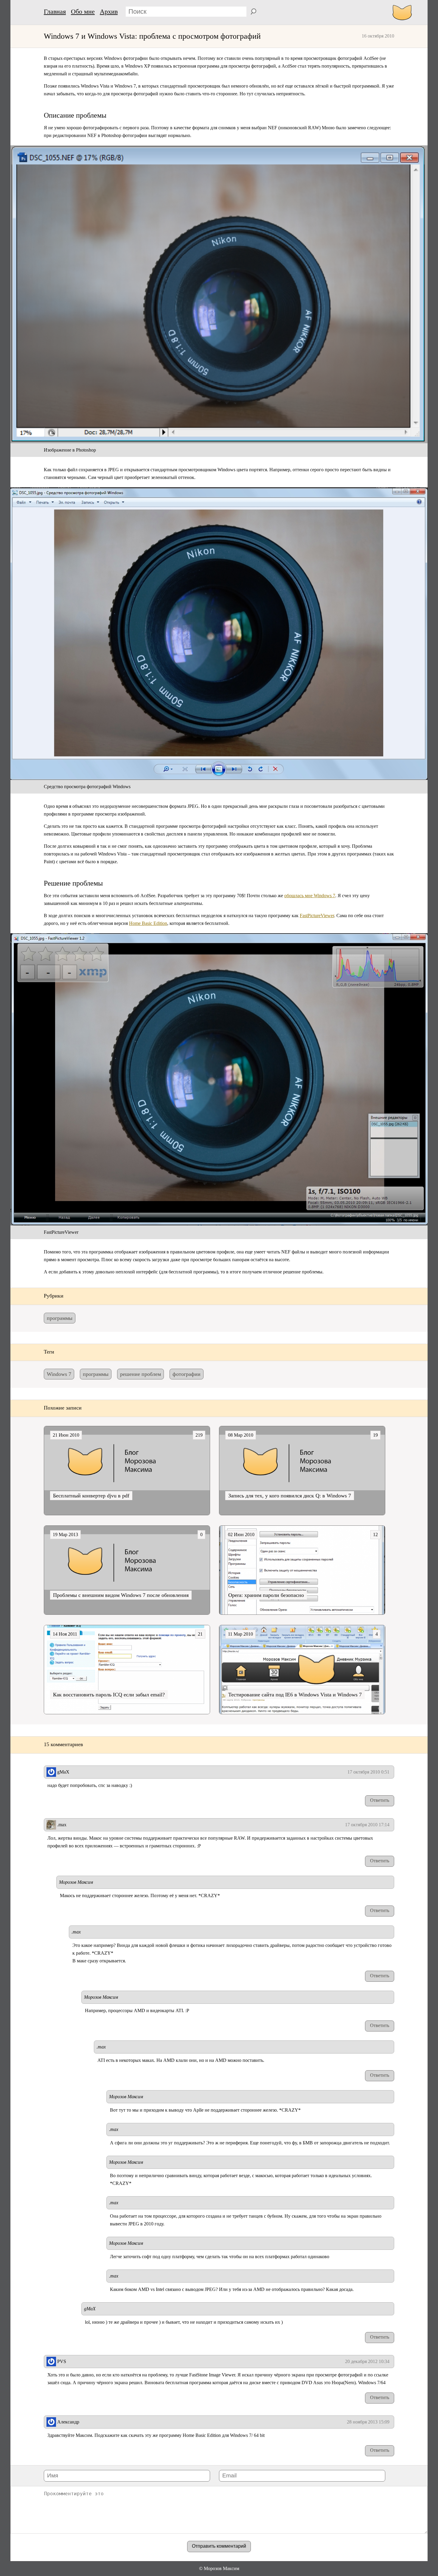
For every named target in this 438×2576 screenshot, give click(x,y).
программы (60, 1318)
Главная (55, 11)
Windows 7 (59, 1374)
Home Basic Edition (148, 923)
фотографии (187, 1374)
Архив (109, 11)
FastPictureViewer (317, 916)
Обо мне (83, 11)
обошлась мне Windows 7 (310, 896)
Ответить (380, 1800)
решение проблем (140, 1374)
